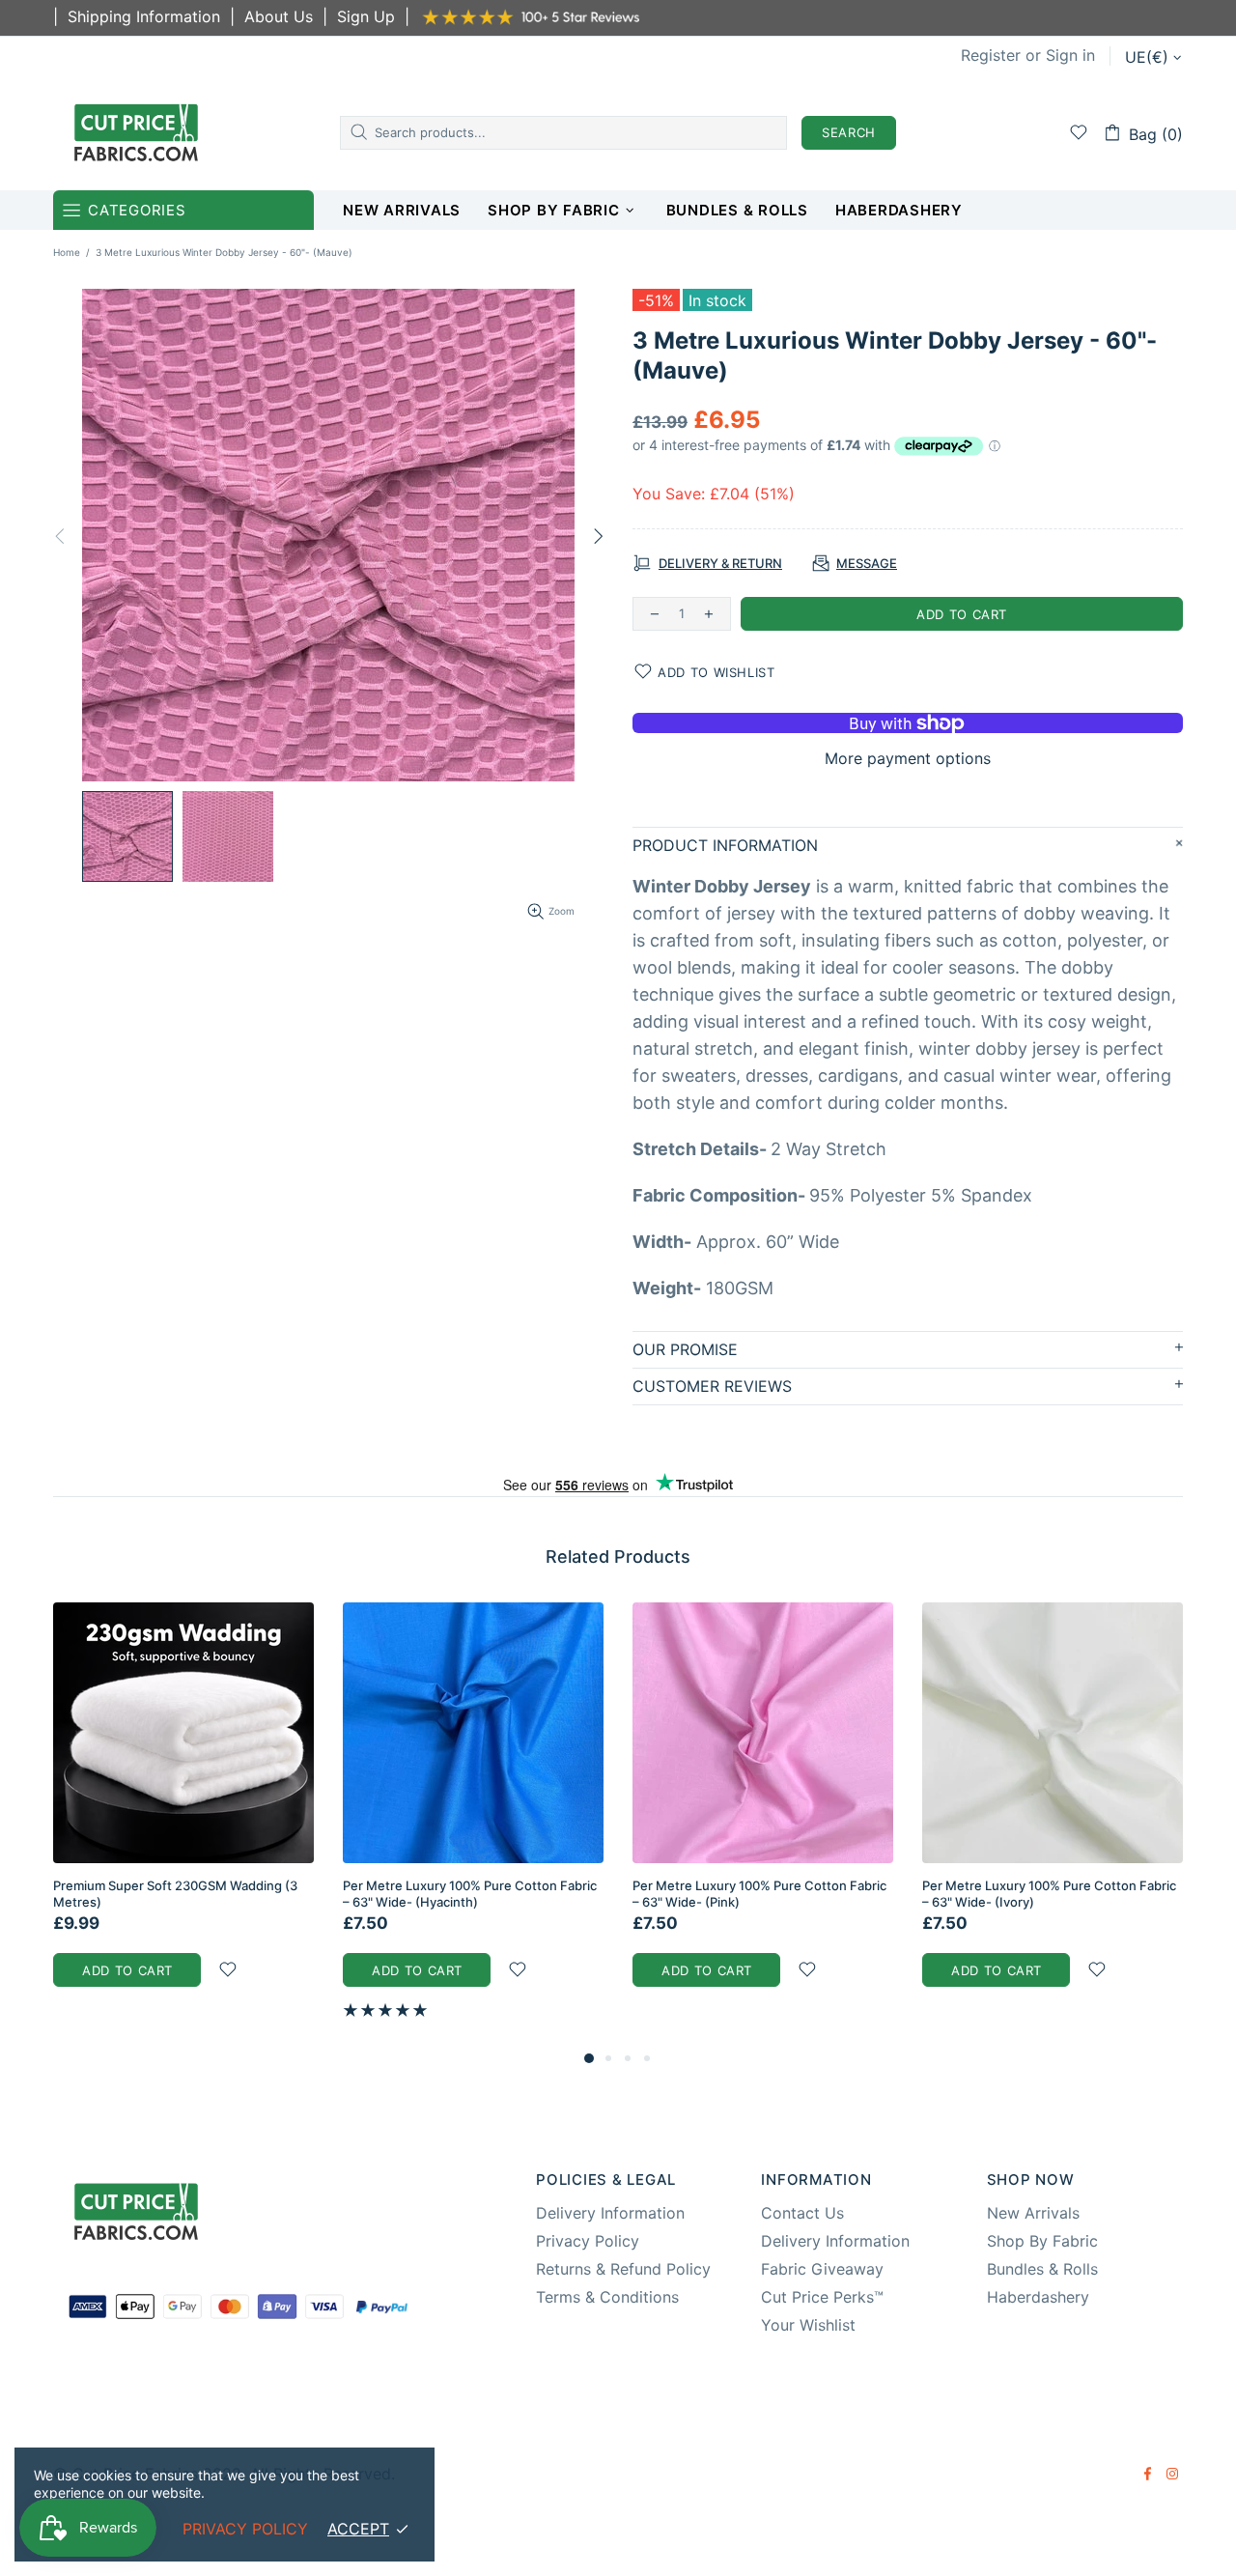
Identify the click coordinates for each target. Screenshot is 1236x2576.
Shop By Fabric (1042, 2241)
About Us (279, 16)
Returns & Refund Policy (623, 2269)
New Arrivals (1033, 2213)
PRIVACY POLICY (245, 2529)
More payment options (908, 758)
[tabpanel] (183, 1814)
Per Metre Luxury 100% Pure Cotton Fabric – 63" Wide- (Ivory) (1049, 1894)
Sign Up (366, 16)
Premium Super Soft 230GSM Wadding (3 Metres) (175, 1894)
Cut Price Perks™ (822, 2297)
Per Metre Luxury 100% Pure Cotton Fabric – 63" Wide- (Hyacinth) (470, 1894)
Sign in (1070, 55)
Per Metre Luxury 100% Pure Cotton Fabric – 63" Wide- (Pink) (759, 1894)
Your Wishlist (808, 2325)
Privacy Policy (588, 2241)
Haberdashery (1038, 2297)
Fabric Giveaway (822, 2269)
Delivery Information (610, 2213)
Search (849, 132)
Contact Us (802, 2213)
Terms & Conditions (607, 2297)
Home (67, 252)
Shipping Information (144, 16)
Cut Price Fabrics (136, 132)
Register (991, 55)
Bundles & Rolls (1042, 2269)
